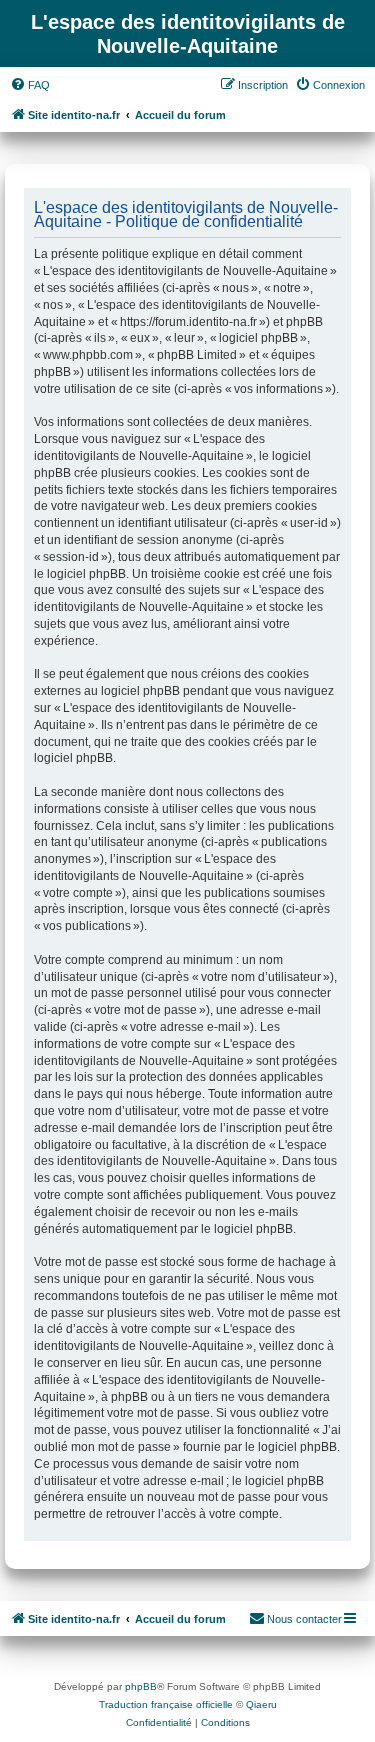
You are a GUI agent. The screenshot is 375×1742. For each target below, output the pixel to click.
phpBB (141, 1686)
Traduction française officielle (166, 1704)
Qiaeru (261, 1704)
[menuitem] (30, 85)
